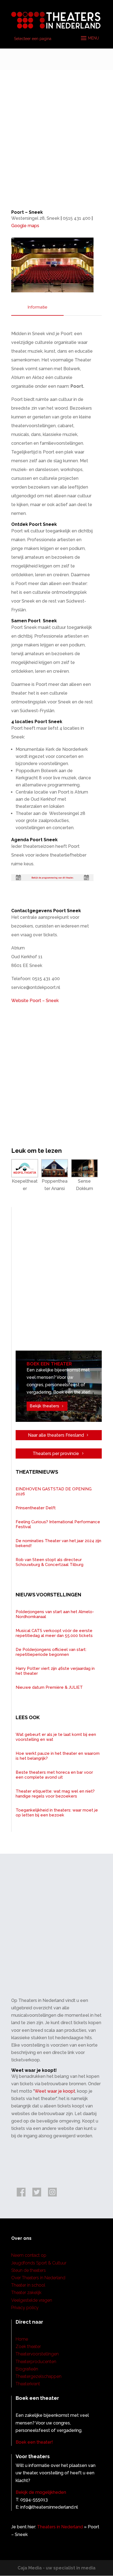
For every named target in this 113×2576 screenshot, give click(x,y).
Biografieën (27, 2369)
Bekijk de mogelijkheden (41, 2492)
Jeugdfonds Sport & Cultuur (39, 2263)
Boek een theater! (34, 2442)
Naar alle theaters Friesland (56, 1435)
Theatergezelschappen (39, 2376)
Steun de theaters (29, 2270)
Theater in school (28, 2285)
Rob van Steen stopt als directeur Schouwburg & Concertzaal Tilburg (50, 1562)
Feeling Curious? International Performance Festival (58, 1524)
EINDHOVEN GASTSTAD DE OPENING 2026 (54, 1491)
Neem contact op (29, 2255)
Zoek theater (28, 2347)
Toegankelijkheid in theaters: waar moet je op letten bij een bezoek (57, 1813)
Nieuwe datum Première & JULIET (49, 1687)
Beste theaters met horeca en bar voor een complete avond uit (54, 1775)
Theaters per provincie (56, 1454)
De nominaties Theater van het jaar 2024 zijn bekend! (58, 1543)
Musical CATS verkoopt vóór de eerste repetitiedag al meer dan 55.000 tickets (54, 1633)
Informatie (37, 307)
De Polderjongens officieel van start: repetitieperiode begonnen (51, 1652)
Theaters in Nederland (60, 2527)
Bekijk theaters (44, 1406)
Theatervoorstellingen (37, 2354)
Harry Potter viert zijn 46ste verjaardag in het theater (55, 1671)
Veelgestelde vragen (32, 2300)
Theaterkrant (28, 2384)
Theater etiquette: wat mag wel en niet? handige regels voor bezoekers (55, 1794)
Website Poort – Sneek (35, 1001)
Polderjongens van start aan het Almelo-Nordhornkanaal (55, 1614)
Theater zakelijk (26, 2293)
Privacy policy (25, 2308)
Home (22, 2339)
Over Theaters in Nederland (38, 2278)
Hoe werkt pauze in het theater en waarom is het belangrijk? (58, 1756)
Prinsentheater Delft (36, 1508)
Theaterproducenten (36, 2362)
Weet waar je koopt (55, 2091)
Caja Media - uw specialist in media (56, 2568)
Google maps (25, 226)
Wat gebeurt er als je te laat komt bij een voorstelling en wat (56, 1737)
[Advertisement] (56, 129)
